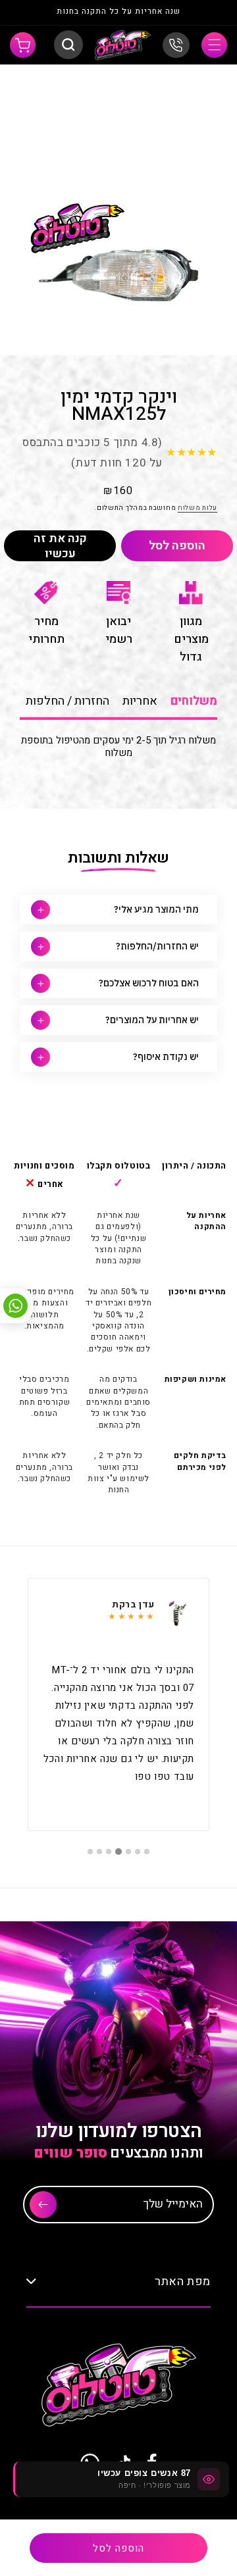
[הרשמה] (43, 2205)
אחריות (140, 701)
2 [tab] (138, 1852)
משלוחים (194, 701)
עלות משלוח (197, 508)
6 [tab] (99, 1852)
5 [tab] (109, 1852)
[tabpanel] (118, 1705)
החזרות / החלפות (67, 701)
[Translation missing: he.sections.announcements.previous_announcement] (203, 13)
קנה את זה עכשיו (60, 546)
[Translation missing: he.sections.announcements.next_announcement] (34, 13)
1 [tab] (147, 1852)
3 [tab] (128, 1852)
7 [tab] (90, 1852)
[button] (214, 45)
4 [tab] (118, 1852)
